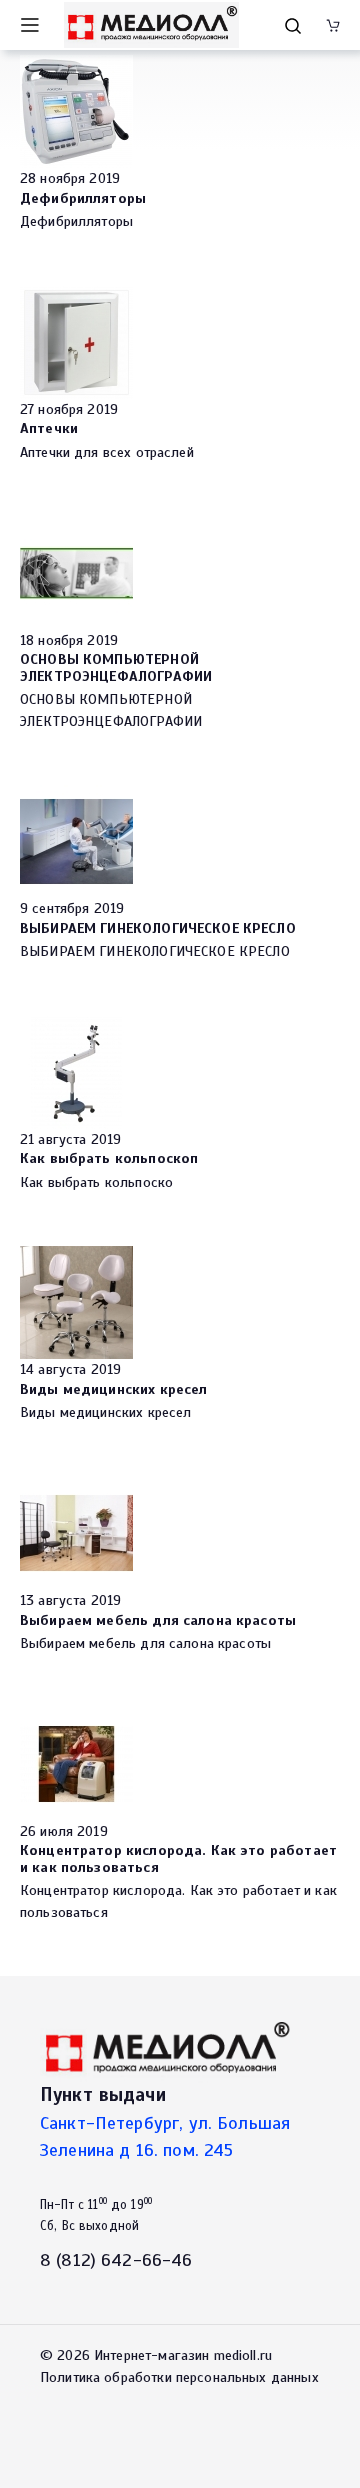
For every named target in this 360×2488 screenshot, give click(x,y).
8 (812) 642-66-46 (116, 2260)
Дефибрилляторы (83, 198)
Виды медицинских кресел (113, 1389)
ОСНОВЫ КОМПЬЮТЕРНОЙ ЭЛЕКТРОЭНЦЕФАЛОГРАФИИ (116, 667)
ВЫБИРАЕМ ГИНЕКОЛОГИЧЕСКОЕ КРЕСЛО (158, 928)
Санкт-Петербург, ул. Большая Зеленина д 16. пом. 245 (165, 2136)
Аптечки (49, 428)
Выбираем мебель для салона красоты (158, 1620)
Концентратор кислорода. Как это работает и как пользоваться (178, 1858)
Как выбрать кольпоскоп (109, 1158)
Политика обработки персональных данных (179, 2377)
